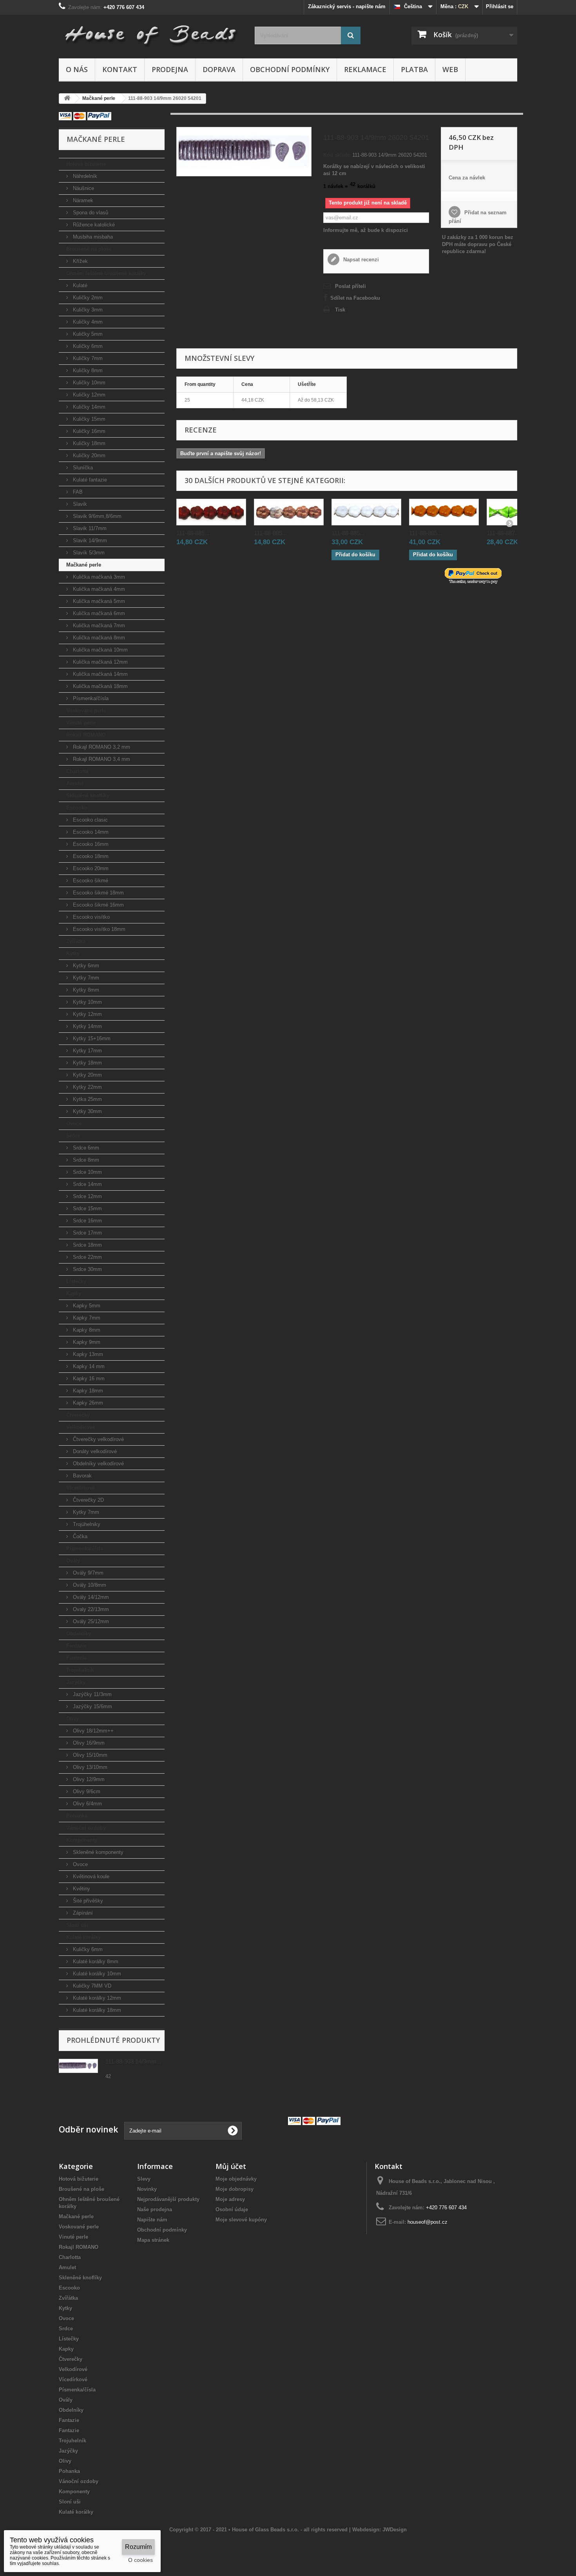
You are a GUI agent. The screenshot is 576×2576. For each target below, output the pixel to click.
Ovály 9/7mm (87, 1573)
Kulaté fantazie (89, 480)
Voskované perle (86, 711)
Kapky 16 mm (88, 1379)
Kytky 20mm (87, 1075)
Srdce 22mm (87, 1257)
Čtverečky (78, 1415)
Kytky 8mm (85, 990)
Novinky (147, 2189)
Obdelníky (79, 1634)
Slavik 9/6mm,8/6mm (96, 516)
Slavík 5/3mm (88, 553)
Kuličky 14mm (88, 407)
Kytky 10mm (87, 1002)
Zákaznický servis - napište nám (347, 6)
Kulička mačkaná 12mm (100, 662)
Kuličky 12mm (88, 395)
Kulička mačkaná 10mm (100, 650)
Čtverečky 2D (88, 1500)
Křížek (80, 261)
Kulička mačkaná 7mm (98, 625)
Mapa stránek (153, 2240)
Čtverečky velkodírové (98, 1439)
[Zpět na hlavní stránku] (67, 99)
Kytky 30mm (87, 1111)
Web (450, 69)
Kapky (74, 1293)
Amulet (75, 783)
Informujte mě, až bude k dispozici (366, 230)
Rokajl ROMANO (86, 735)
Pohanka (77, 1816)
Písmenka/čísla (90, 698)
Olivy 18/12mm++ (92, 1731)
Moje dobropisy (235, 2189)
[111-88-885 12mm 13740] (444, 512)
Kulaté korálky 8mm (95, 1961)
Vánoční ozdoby (86, 1828)
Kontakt (120, 69)
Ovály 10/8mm (89, 1585)
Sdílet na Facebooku (355, 298)
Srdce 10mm (87, 1172)
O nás (77, 69)
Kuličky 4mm (87, 322)
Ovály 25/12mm (90, 1621)
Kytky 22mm (87, 1087)
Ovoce (74, 1123)
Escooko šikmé (90, 881)
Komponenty (82, 1840)
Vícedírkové (81, 1488)
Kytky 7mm (85, 978)
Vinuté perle (81, 723)
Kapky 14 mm (88, 1366)
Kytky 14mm (87, 1026)
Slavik (79, 504)
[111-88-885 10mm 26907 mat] (211, 512)
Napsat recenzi (360, 260)
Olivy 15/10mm (89, 1755)
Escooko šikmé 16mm (98, 905)
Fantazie (76, 1646)
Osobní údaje (232, 2209)
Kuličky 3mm (87, 310)
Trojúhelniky (86, 1524)
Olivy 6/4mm (87, 1804)
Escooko (77, 808)
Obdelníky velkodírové (98, 1464)
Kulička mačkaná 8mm (98, 638)
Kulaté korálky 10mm (96, 1974)
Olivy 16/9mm (88, 1743)
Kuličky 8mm (87, 370)
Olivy (72, 1719)
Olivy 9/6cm (86, 1791)
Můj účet (231, 2166)
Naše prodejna (155, 2209)
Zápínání (82, 1913)
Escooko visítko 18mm (98, 929)
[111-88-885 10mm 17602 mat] (289, 512)
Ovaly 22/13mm (90, 1609)
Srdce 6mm (85, 1148)
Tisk (340, 310)
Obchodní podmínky (290, 69)
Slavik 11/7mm (89, 528)
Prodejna (170, 69)
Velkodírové (81, 1427)
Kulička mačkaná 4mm (98, 589)
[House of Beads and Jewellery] (151, 32)
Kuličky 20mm (88, 455)
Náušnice (83, 188)
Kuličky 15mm (88, 419)
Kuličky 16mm (88, 431)
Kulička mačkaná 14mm (100, 674)
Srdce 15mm (87, 1208)
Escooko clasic (90, 820)
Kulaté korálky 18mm (96, 2010)
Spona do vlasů (90, 213)
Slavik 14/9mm (89, 540)
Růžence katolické (93, 225)
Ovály (73, 1561)
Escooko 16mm (90, 844)
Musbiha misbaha (92, 237)
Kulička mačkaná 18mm (100, 686)
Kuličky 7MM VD (91, 1986)
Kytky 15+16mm (91, 1038)
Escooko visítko (91, 917)
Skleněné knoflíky (88, 796)
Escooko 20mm (90, 868)
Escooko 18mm (90, 856)
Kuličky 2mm (87, 298)
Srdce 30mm (87, 1269)
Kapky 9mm (86, 1342)
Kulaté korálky (83, 1937)
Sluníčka (82, 468)
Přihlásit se (500, 6)
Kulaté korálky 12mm (96, 1998)
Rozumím (138, 2547)
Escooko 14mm (90, 832)
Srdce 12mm (87, 1196)
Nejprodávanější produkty (168, 2199)
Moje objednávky (236, 2179)
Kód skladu (337, 155)
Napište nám (152, 2220)
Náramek (82, 200)
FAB (77, 492)
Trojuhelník (80, 1670)
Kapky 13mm (87, 1354)
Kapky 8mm (86, 1330)
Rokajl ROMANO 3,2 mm (101, 747)
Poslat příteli (350, 286)
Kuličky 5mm (87, 334)
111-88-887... (503, 533)
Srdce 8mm (85, 1160)
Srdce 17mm (87, 1233)
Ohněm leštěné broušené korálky (106, 273)
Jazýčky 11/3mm (91, 1694)
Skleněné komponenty (97, 1852)
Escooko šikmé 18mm (98, 893)
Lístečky (76, 1281)
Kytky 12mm (87, 1014)
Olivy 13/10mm (89, 1767)
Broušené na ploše (89, 249)
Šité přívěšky (87, 1901)
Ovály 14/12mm (90, 1597)
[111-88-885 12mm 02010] (366, 512)
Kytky (73, 953)
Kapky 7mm (86, 1318)
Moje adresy (230, 2199)
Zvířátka (76, 941)
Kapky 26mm (87, 1403)
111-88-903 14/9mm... (133, 2061)
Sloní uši (77, 1925)
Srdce (73, 1136)
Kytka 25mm (87, 1099)
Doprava (219, 69)
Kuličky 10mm (88, 383)
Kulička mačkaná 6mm (98, 613)
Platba (414, 69)
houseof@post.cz (427, 2222)
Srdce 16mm (87, 1221)
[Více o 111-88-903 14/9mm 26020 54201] (78, 2066)
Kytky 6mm (85, 966)
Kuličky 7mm (87, 358)
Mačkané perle (84, 565)
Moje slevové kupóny (241, 2220)
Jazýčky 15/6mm (92, 1706)
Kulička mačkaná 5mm (98, 601)
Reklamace (365, 69)
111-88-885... (193, 533)
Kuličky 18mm (88, 443)
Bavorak (82, 1476)
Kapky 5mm (86, 1306)
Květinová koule (90, 1876)
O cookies (140, 2560)
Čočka (79, 1536)
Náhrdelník (84, 176)
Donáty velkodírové (94, 1451)
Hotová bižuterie (86, 164)
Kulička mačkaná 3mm (98, 577)
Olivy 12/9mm (88, 1779)
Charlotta (77, 771)
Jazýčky (76, 1682)
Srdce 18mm (87, 1245)
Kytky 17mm (87, 1051)
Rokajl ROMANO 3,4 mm (101, 759)
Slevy (144, 2179)
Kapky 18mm (87, 1391)
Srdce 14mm (87, 1184)
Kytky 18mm (87, 1063)
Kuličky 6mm (87, 346)
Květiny (81, 1889)
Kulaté (79, 285)
